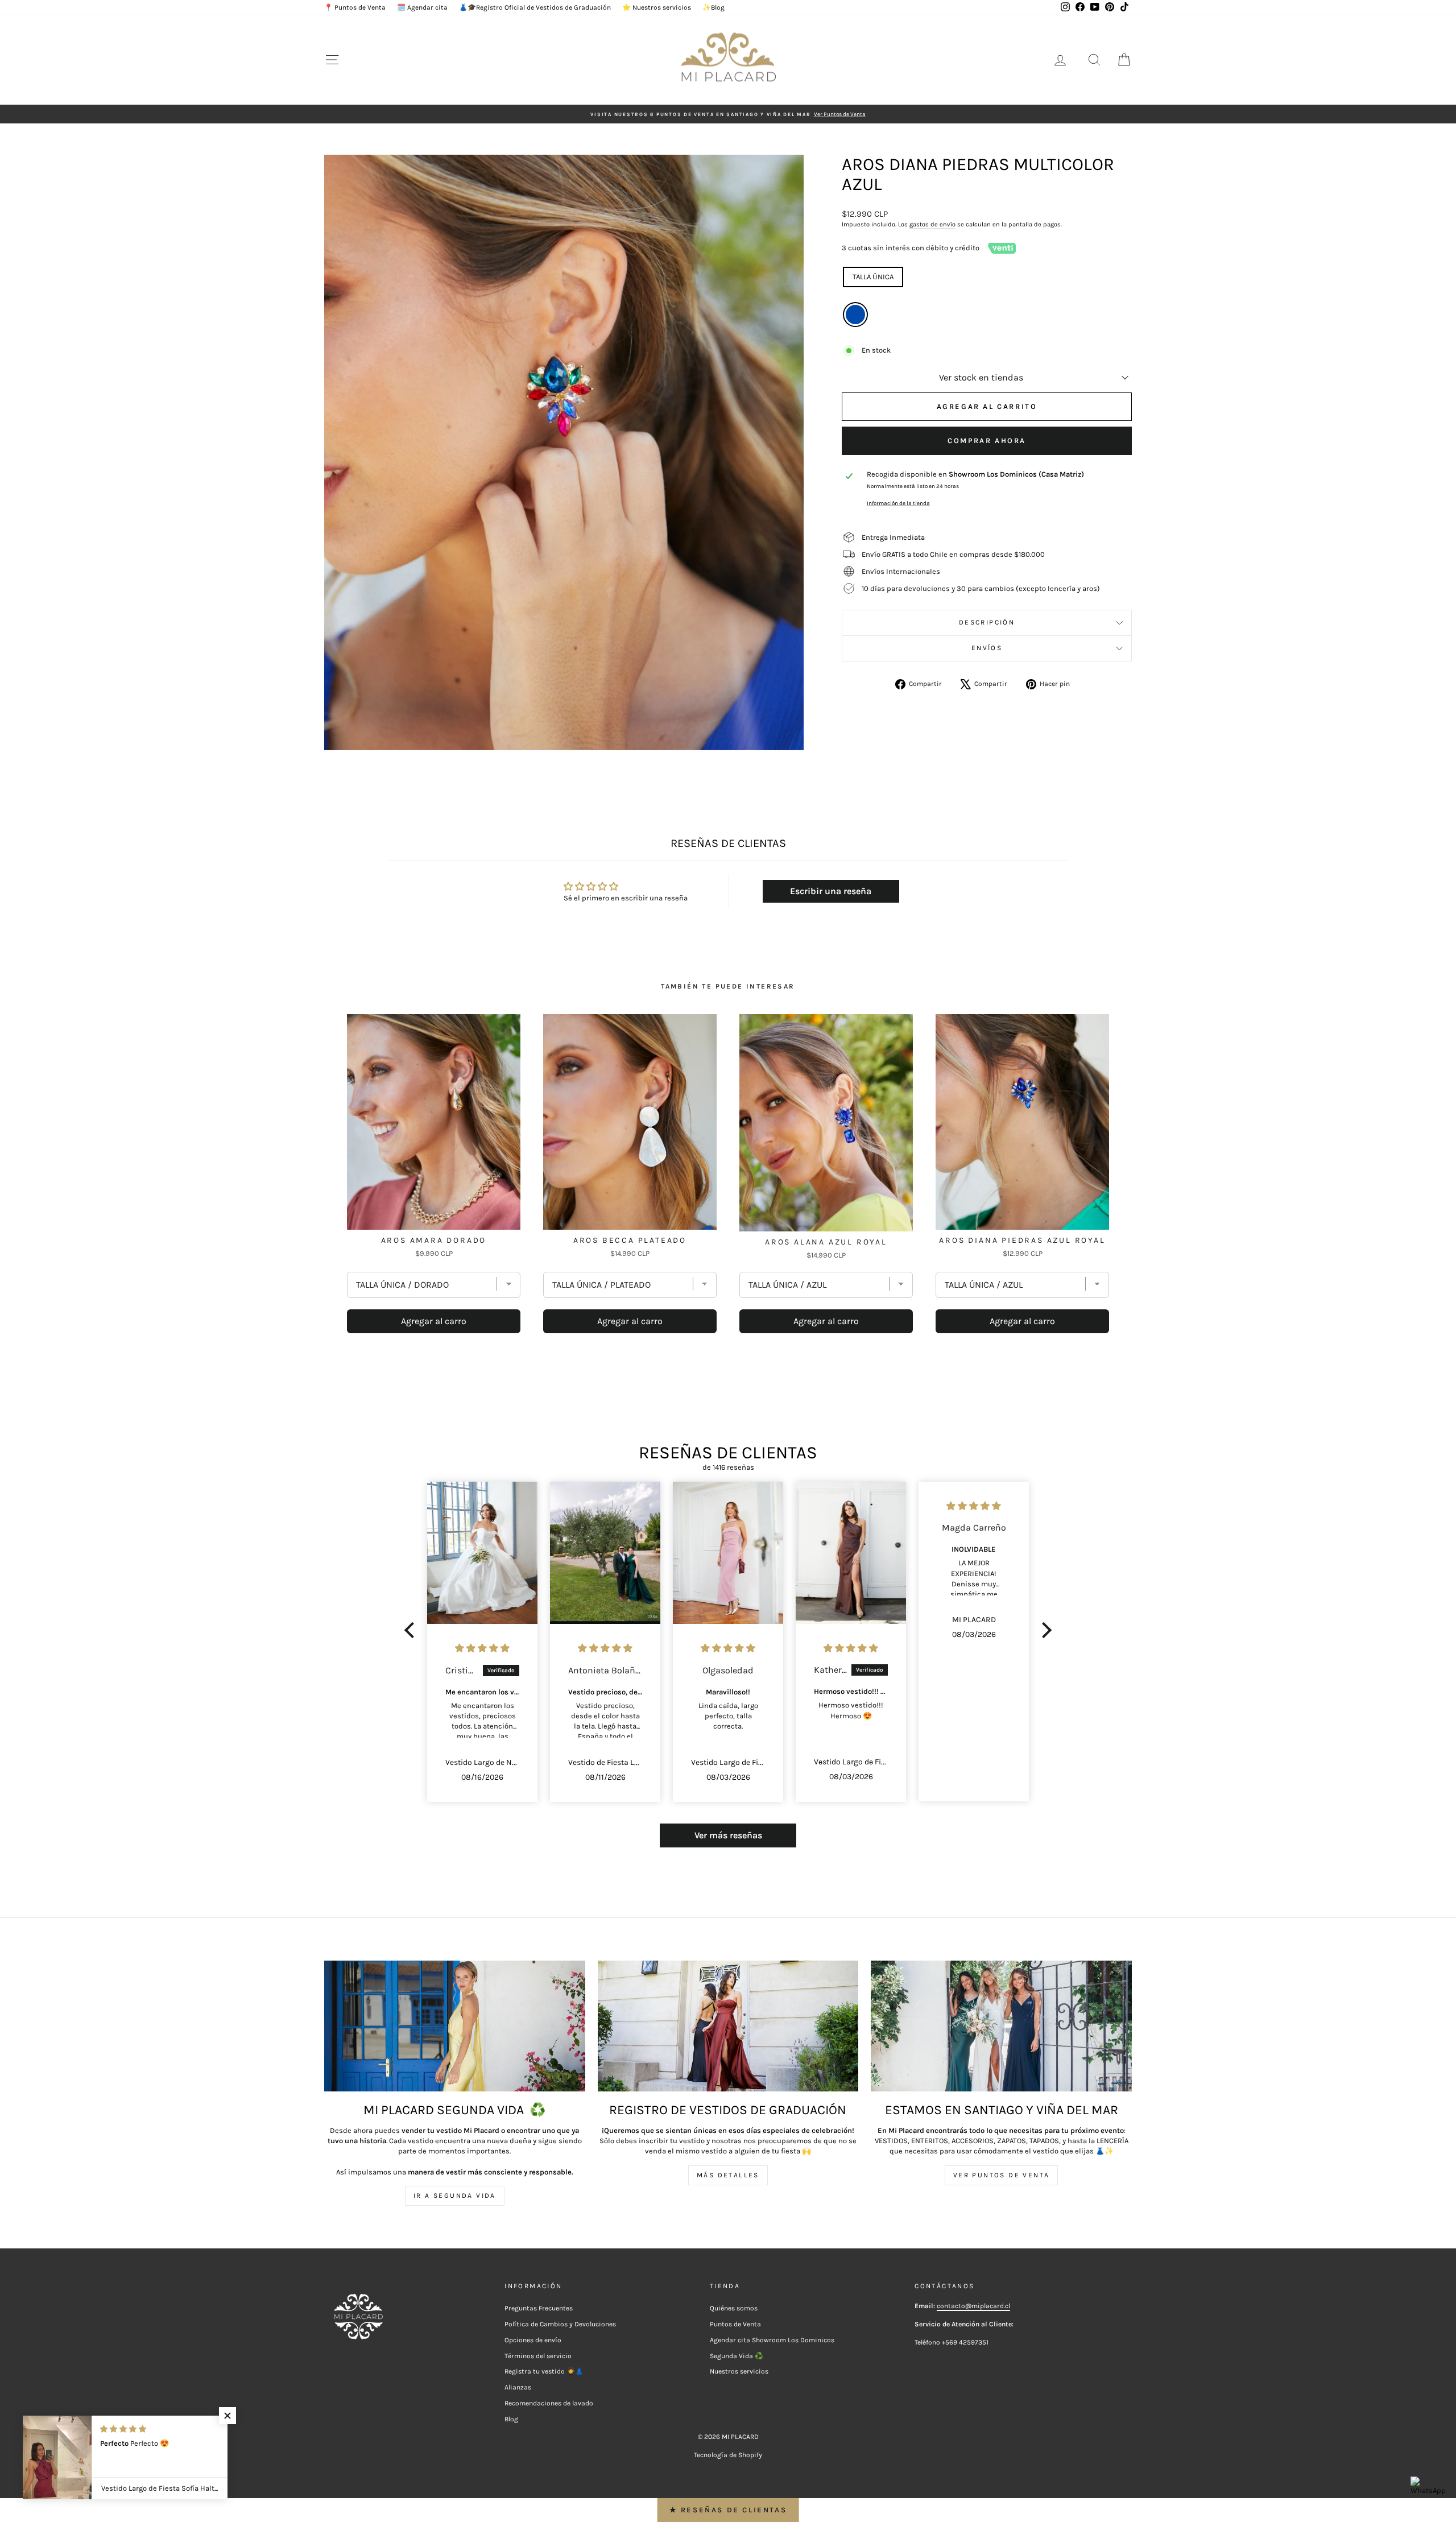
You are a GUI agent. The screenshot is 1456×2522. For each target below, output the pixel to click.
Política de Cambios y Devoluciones (560, 2324)
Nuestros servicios (739, 2371)
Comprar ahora (987, 441)
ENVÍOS (987, 648)
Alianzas (518, 2387)
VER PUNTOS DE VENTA (1002, 2175)
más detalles (728, 2175)
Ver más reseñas (728, 1835)
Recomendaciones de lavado (549, 2403)
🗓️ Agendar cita (422, 7)
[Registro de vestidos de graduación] (728, 2026)
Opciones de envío (533, 2340)
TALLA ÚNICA (873, 277)
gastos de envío (932, 224)
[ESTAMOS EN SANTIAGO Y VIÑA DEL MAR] (1001, 2026)
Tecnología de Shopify (728, 2455)
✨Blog (713, 7)
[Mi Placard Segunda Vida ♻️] (455, 2026)
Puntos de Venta (735, 2324)
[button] (412, 1630)
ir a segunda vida (455, 2196)
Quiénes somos (734, 2308)
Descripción (987, 622)
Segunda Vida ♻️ (737, 2356)
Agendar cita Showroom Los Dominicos (772, 2340)
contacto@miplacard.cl (973, 2306)
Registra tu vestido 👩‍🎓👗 (544, 2371)
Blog (511, 2419)
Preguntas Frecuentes (539, 2308)
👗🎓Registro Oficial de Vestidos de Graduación (535, 7)
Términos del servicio (538, 2356)
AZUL (855, 315)
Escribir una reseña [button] (831, 891)
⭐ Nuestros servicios (657, 7)
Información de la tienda (898, 503)
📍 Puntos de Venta (355, 7)
